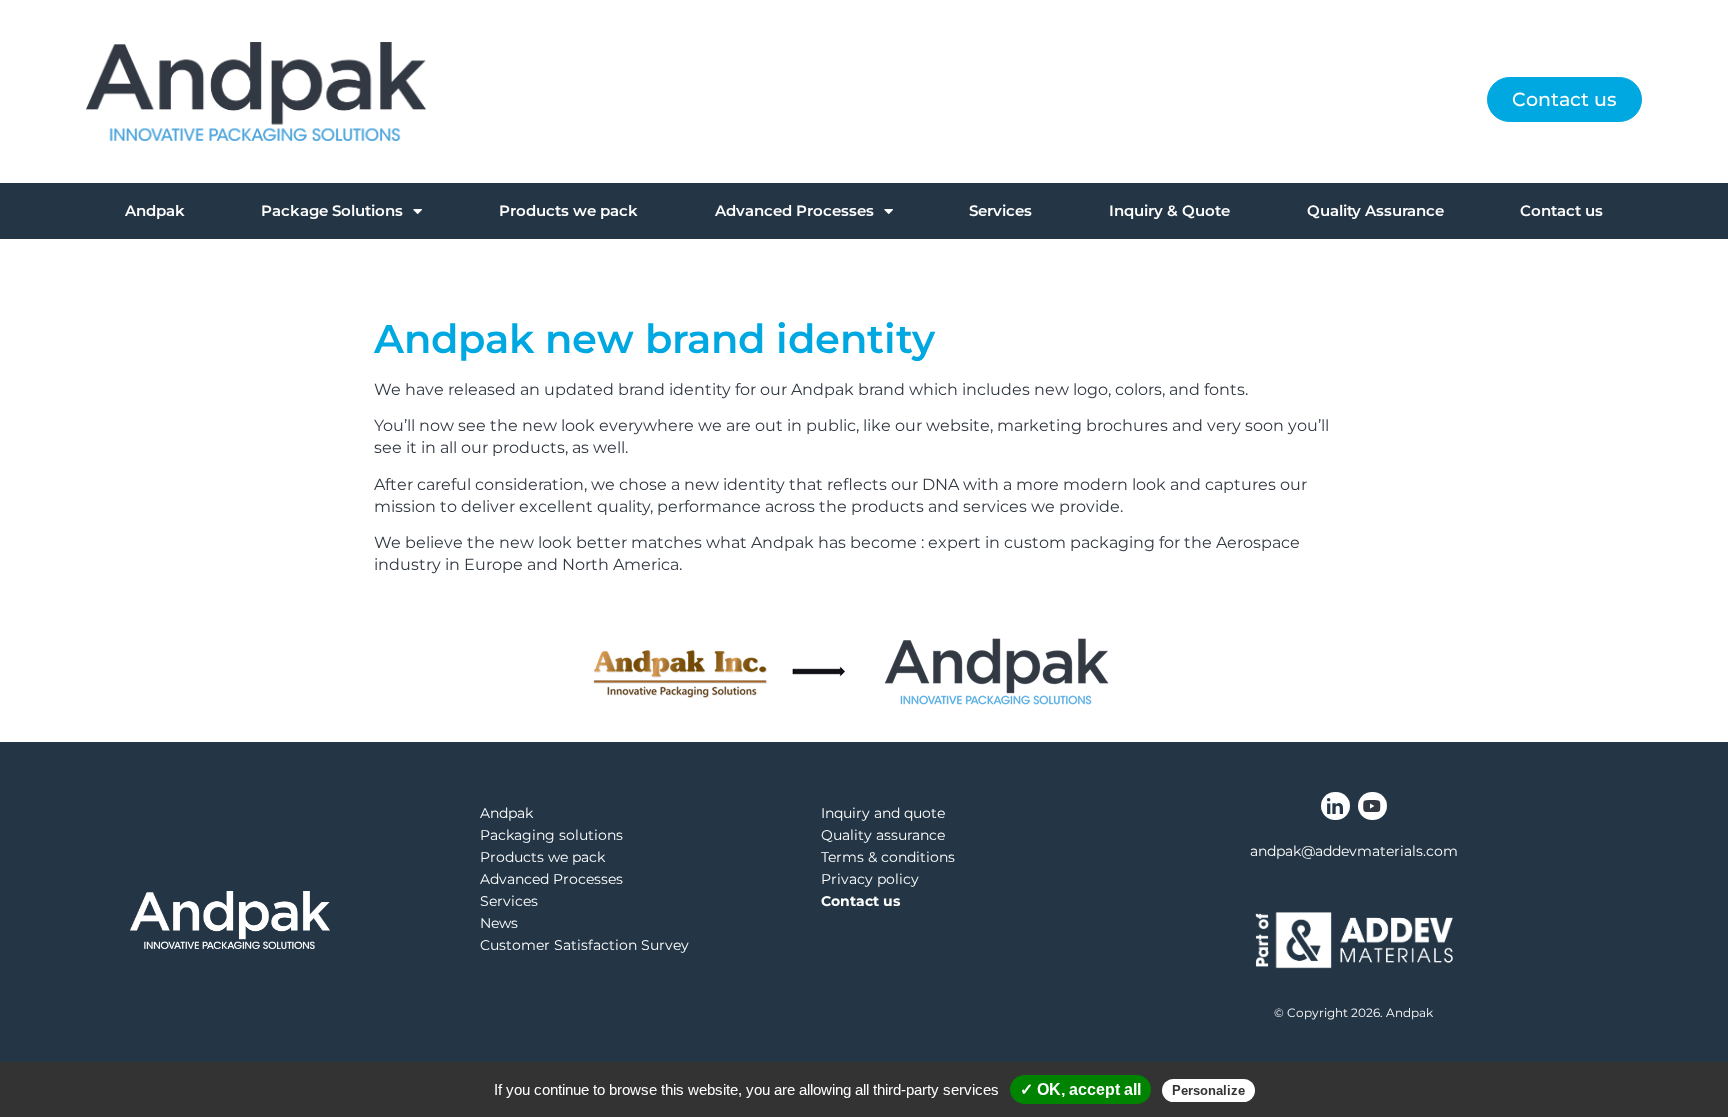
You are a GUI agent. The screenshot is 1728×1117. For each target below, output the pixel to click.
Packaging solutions (551, 835)
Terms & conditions (888, 857)
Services (1000, 210)
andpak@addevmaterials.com (1354, 851)
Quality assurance (883, 835)
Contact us (1561, 210)
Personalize (1208, 1090)
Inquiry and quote (883, 813)
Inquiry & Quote (1169, 210)
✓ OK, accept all (1080, 1089)
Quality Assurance (1375, 210)
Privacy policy (870, 879)
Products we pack (568, 210)
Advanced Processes (794, 210)
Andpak (155, 210)
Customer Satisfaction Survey (584, 945)
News (499, 923)
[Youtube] (1372, 806)
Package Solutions (332, 210)
